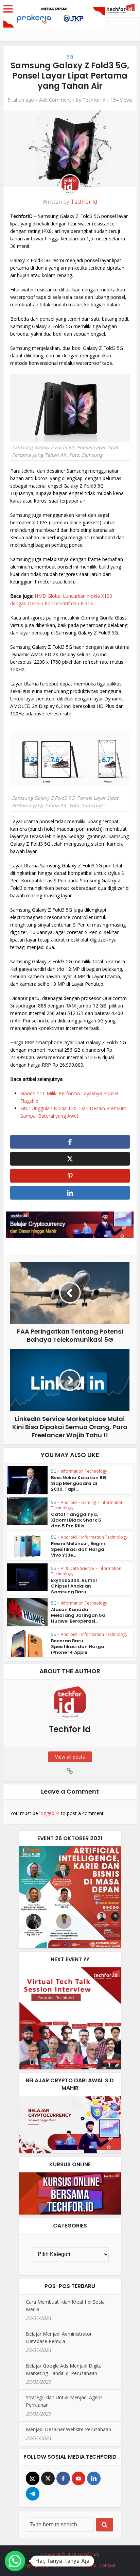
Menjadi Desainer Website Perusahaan (68, 2429)
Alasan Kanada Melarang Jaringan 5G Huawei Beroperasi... (78, 1615)
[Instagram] (33, 2478)
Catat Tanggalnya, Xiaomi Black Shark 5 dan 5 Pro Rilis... (76, 1520)
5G (70, 57)
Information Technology (84, 1471)
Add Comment (55, 100)
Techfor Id (94, 100)
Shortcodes (84, 2565)
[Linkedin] (94, 2478)
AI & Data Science (77, 1568)
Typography (37, 2565)
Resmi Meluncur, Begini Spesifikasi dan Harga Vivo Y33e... (78, 1549)
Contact (107, 2565)
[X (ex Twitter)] (48, 2478)
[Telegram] (33, 2494)
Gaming (89, 1502)
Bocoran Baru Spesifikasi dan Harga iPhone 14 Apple (78, 1647)
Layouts (61, 2565)
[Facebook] (63, 2478)
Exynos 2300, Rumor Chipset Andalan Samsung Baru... (74, 1586)
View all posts (70, 1757)
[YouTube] (78, 2478)
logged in (49, 1813)
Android (69, 1502)
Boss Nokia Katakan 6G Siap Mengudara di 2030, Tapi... (79, 1483)
